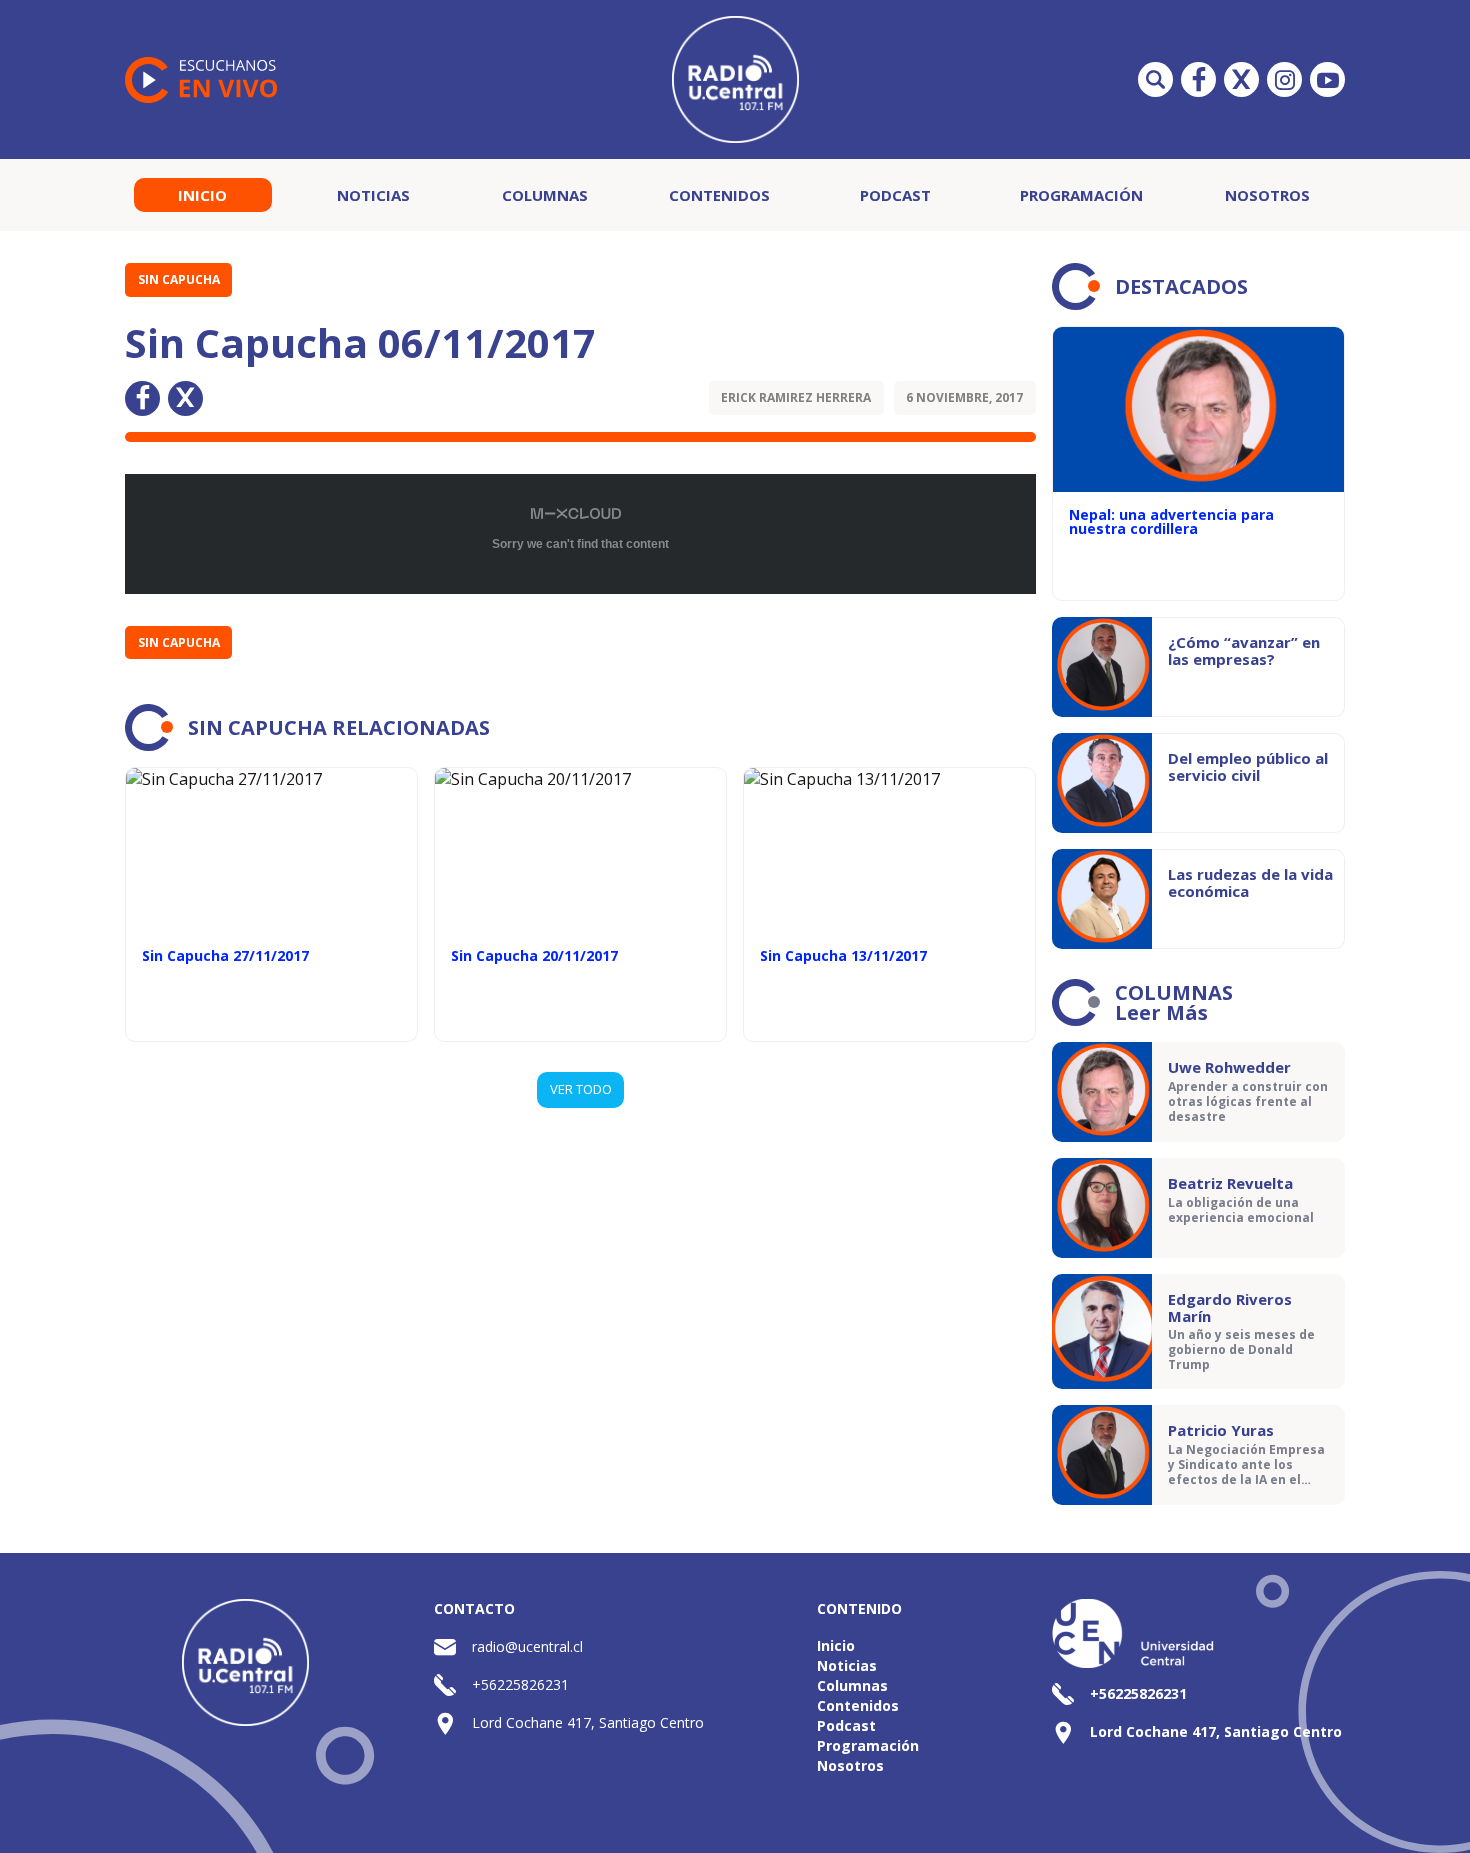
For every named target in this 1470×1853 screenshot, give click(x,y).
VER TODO (581, 1089)
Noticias (373, 195)
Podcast (895, 195)
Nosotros (1267, 195)
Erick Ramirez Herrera (796, 397)
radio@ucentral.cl (527, 1646)
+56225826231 (520, 1684)
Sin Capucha (179, 279)
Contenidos (719, 195)
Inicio (202, 195)
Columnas (545, 195)
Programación (1081, 195)
